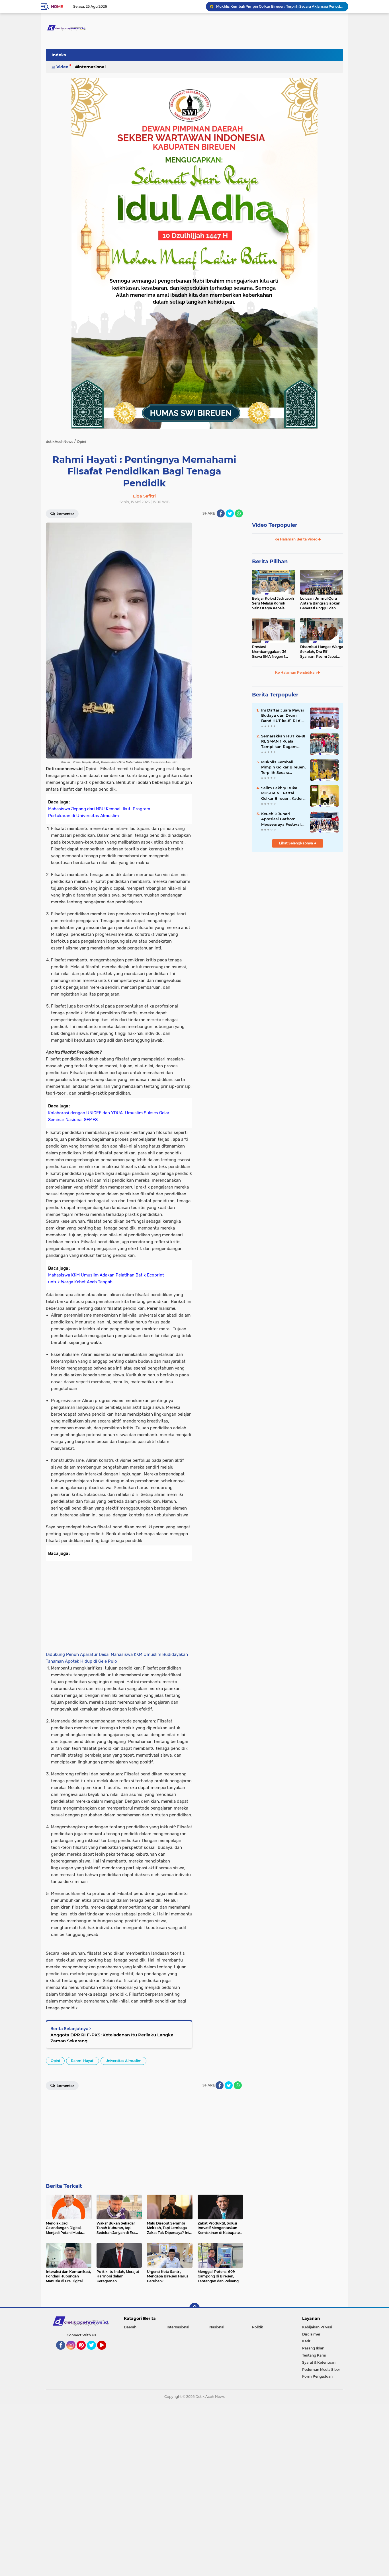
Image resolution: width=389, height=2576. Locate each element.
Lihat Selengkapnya (296, 843)
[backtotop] (195, 2308)
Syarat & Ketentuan (319, 2362)
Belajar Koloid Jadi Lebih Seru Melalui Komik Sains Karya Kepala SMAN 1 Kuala (273, 603)
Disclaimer (311, 2334)
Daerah (130, 2327)
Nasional (217, 2327)
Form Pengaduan (317, 2376)
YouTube (106, 2352)
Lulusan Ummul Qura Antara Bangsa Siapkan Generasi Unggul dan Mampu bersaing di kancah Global (320, 603)
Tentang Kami (314, 2355)
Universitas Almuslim (123, 2061)
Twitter (94, 2352)
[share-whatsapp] (239, 513)
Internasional (92, 67)
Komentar (65, 514)
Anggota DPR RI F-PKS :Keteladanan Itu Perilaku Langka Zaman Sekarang (112, 2038)
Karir (306, 2341)
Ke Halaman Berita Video (296, 539)
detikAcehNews (60, 442)
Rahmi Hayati (83, 2061)
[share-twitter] (230, 513)
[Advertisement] (220, 608)
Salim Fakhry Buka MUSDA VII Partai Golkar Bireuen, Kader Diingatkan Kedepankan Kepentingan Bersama (280, 7)
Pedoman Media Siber (321, 2370)
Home (57, 7)
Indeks (59, 55)
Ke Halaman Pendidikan (296, 672)
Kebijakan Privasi (317, 2327)
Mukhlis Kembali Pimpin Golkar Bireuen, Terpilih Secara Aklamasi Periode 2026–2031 (283, 767)
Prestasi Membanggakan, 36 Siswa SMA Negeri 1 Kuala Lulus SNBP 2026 (272, 652)
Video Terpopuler (275, 525)
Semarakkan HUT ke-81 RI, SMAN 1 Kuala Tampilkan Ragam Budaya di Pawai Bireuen (283, 741)
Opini (55, 2061)
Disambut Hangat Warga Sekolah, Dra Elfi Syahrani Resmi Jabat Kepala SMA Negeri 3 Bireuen (322, 652)
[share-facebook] (221, 513)
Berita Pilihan (270, 562)
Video (62, 67)
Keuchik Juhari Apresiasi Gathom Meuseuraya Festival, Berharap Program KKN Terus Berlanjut (281, 819)
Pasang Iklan (313, 2348)
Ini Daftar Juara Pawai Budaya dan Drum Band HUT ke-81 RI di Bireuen (282, 716)
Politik (258, 2327)
